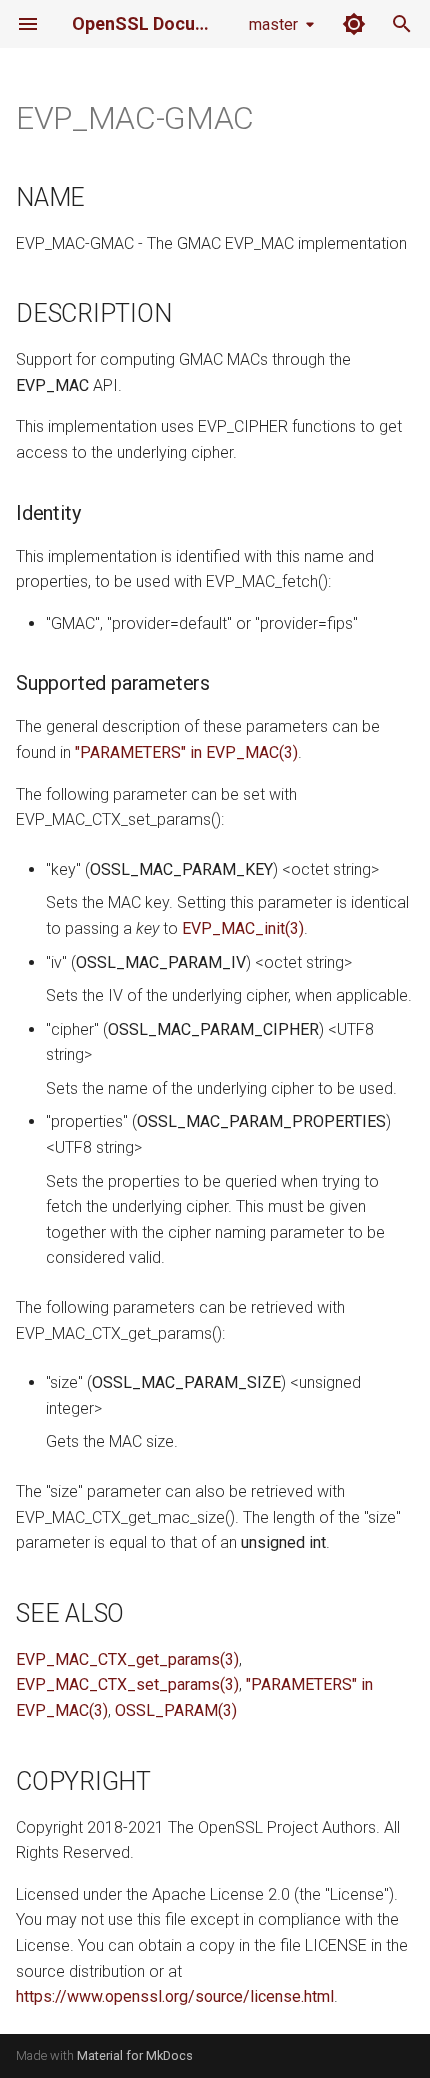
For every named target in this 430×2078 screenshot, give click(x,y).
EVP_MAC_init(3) (243, 928)
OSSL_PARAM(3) (176, 1710)
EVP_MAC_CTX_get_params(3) (127, 1659)
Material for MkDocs (135, 2055)
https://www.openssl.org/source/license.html (175, 1996)
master (273, 24)
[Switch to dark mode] (354, 24)
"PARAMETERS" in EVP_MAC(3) (186, 752)
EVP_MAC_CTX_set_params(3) (127, 1684)
